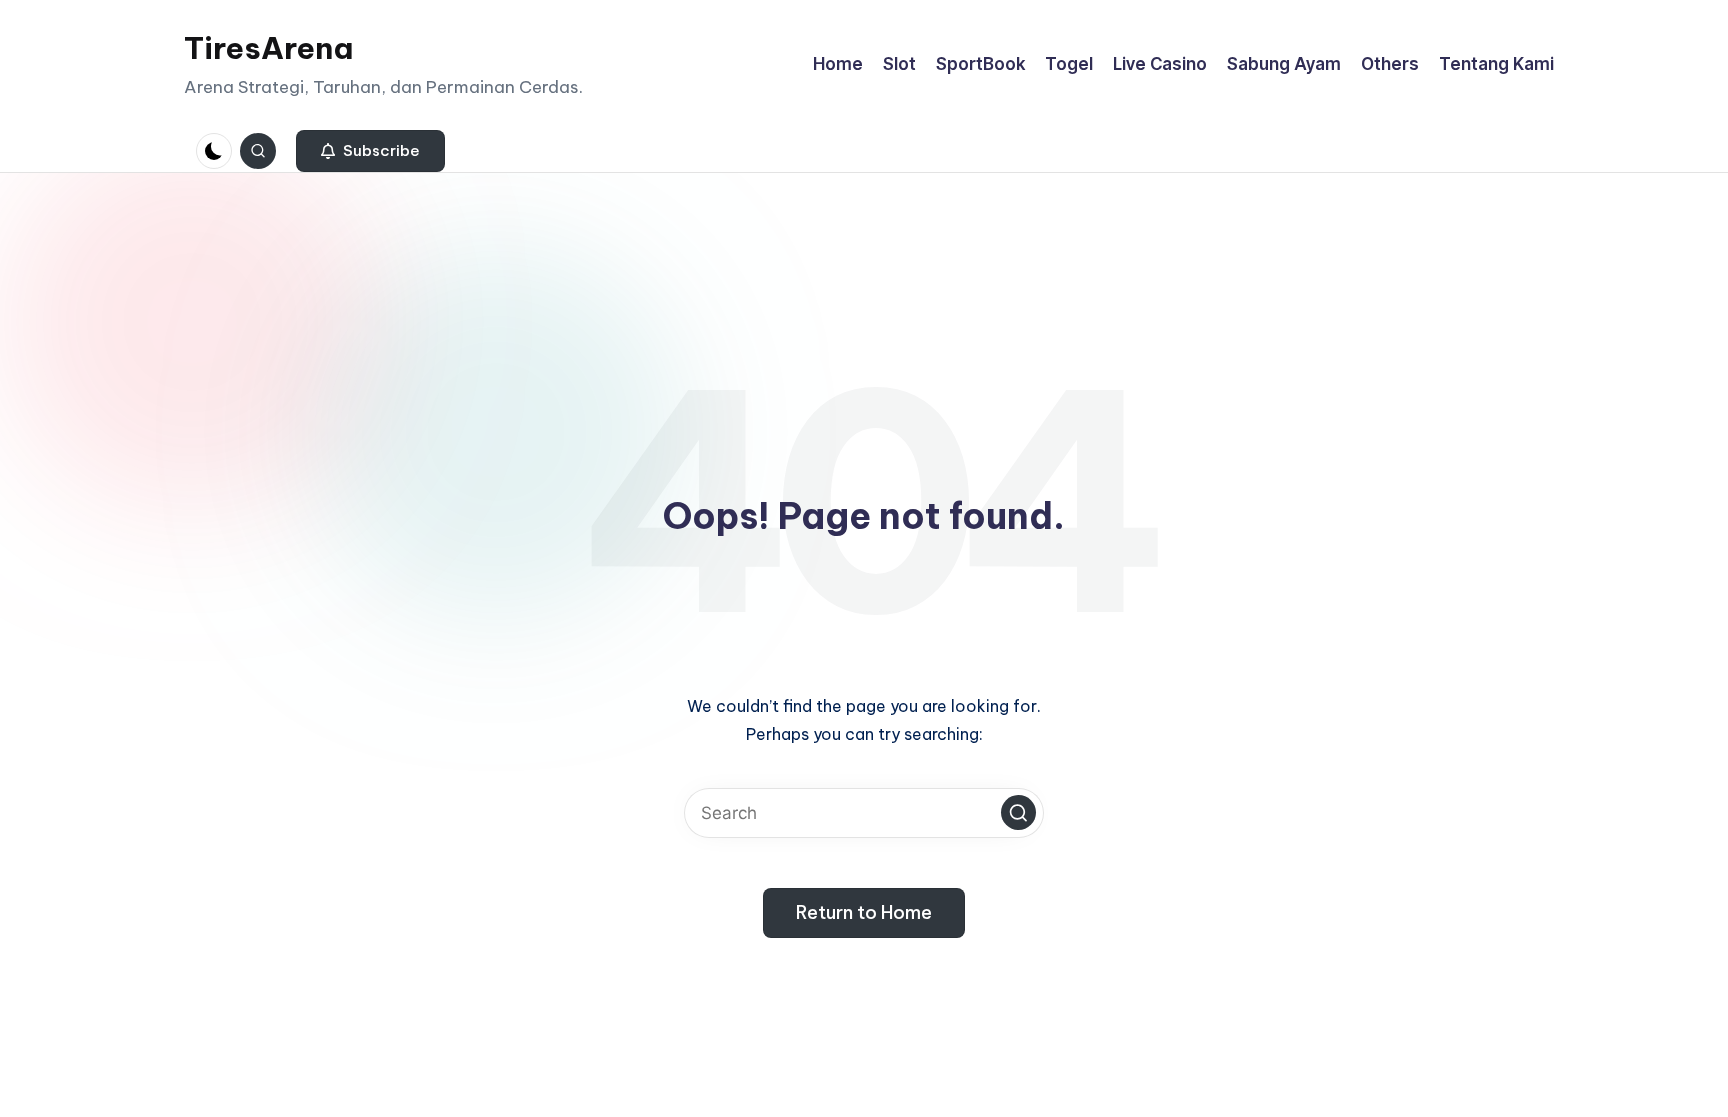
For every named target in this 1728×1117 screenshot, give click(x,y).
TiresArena (268, 48)
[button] (370, 151)
